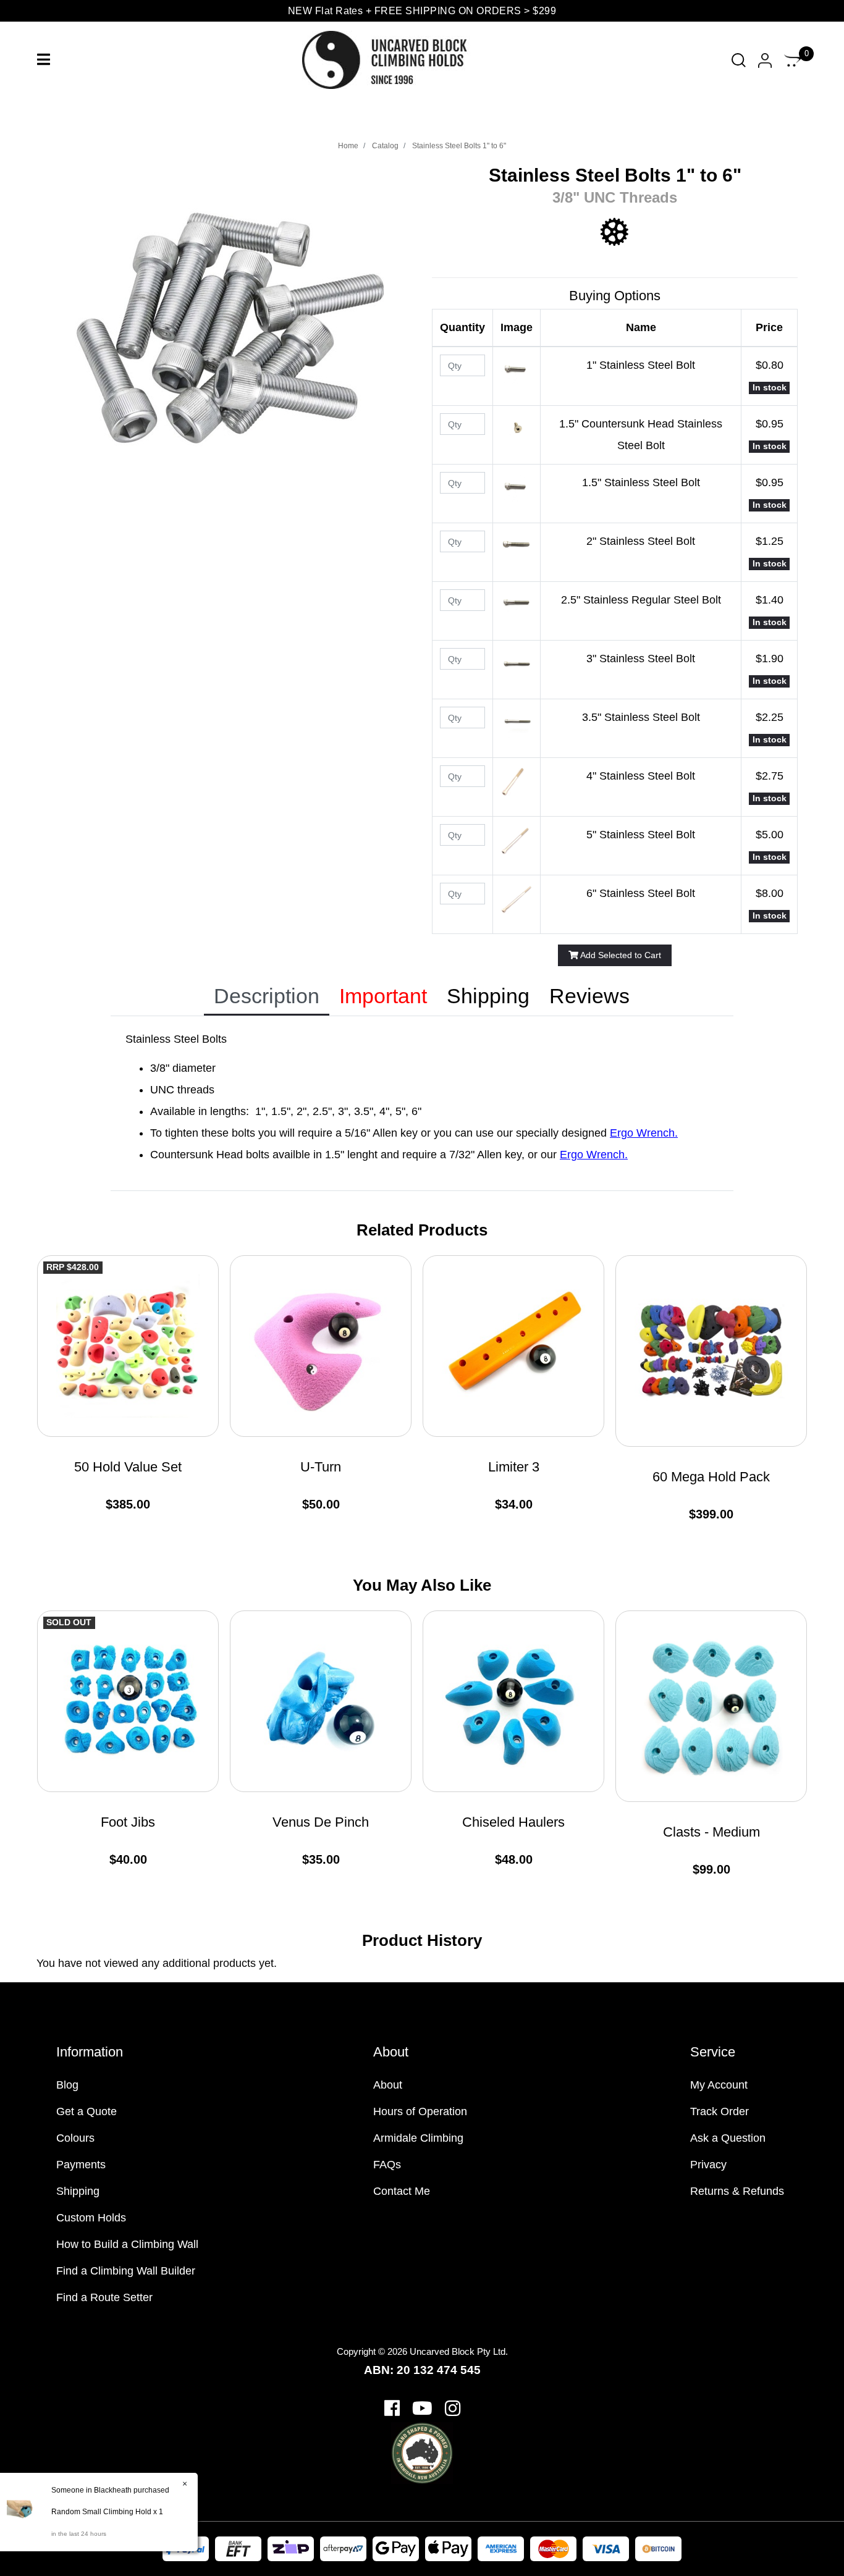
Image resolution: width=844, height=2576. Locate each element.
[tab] (267, 997)
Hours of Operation (420, 2111)
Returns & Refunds (737, 2191)
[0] (793, 60)
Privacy (708, 2165)
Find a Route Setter (104, 2297)
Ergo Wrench (642, 1133)
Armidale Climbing (418, 2138)
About (388, 2085)
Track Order (720, 2111)
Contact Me (402, 2191)
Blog (67, 2085)
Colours (75, 2138)
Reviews (589, 996)
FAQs (387, 2165)
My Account (719, 2085)
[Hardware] (615, 232)
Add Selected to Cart (620, 955)
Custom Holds (91, 2218)
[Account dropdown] (765, 60)
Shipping (488, 996)
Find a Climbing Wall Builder (126, 2271)
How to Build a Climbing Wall (127, 2244)
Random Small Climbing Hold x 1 (107, 2512)
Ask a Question (728, 2138)
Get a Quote (87, 2111)
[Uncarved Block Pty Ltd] (395, 59)
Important (383, 996)
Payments (81, 2165)
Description (267, 996)
